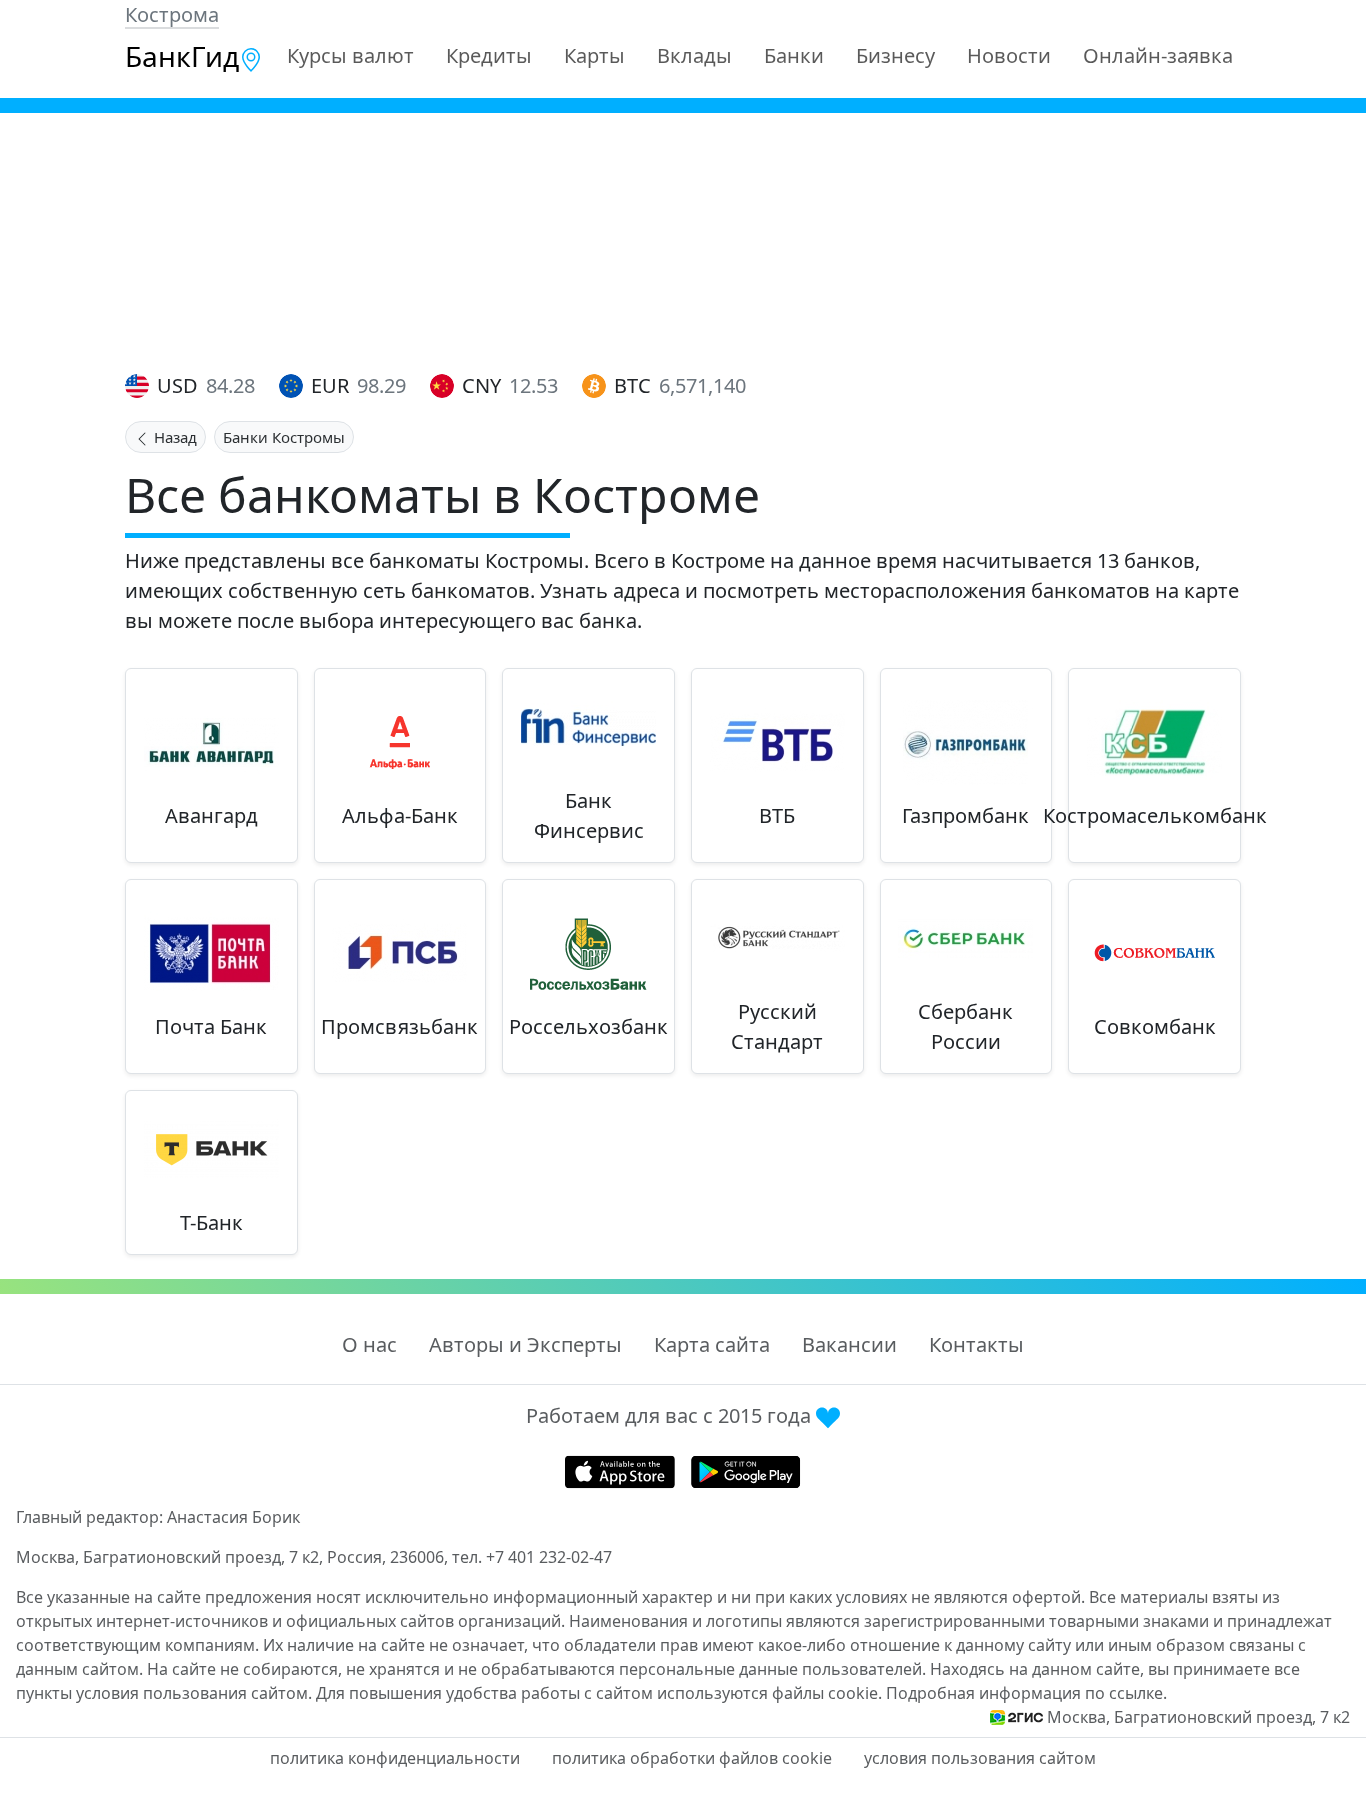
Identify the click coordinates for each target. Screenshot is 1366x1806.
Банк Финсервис (589, 815)
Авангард (211, 815)
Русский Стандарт (777, 1026)
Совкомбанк (1155, 1026)
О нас (369, 1344)
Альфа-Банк (400, 815)
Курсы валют (350, 55)
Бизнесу (895, 55)
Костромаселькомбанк (1155, 815)
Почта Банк (211, 1026)
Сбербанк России (965, 1026)
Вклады (694, 55)
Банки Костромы (284, 437)
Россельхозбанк (588, 1026)
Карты (594, 55)
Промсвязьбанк (399, 1026)
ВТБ (777, 815)
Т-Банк (211, 1222)
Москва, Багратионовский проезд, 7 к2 (1198, 1717)
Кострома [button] (172, 14)
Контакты (976, 1344)
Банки (794, 55)
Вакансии (849, 1344)
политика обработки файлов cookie (692, 1758)
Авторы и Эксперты (525, 1344)
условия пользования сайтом (980, 1758)
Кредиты (489, 55)
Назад (173, 437)
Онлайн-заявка (1158, 55)
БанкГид (182, 56)
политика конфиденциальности (395, 1758)
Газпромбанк (965, 815)
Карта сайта (712, 1344)
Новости (1009, 55)
